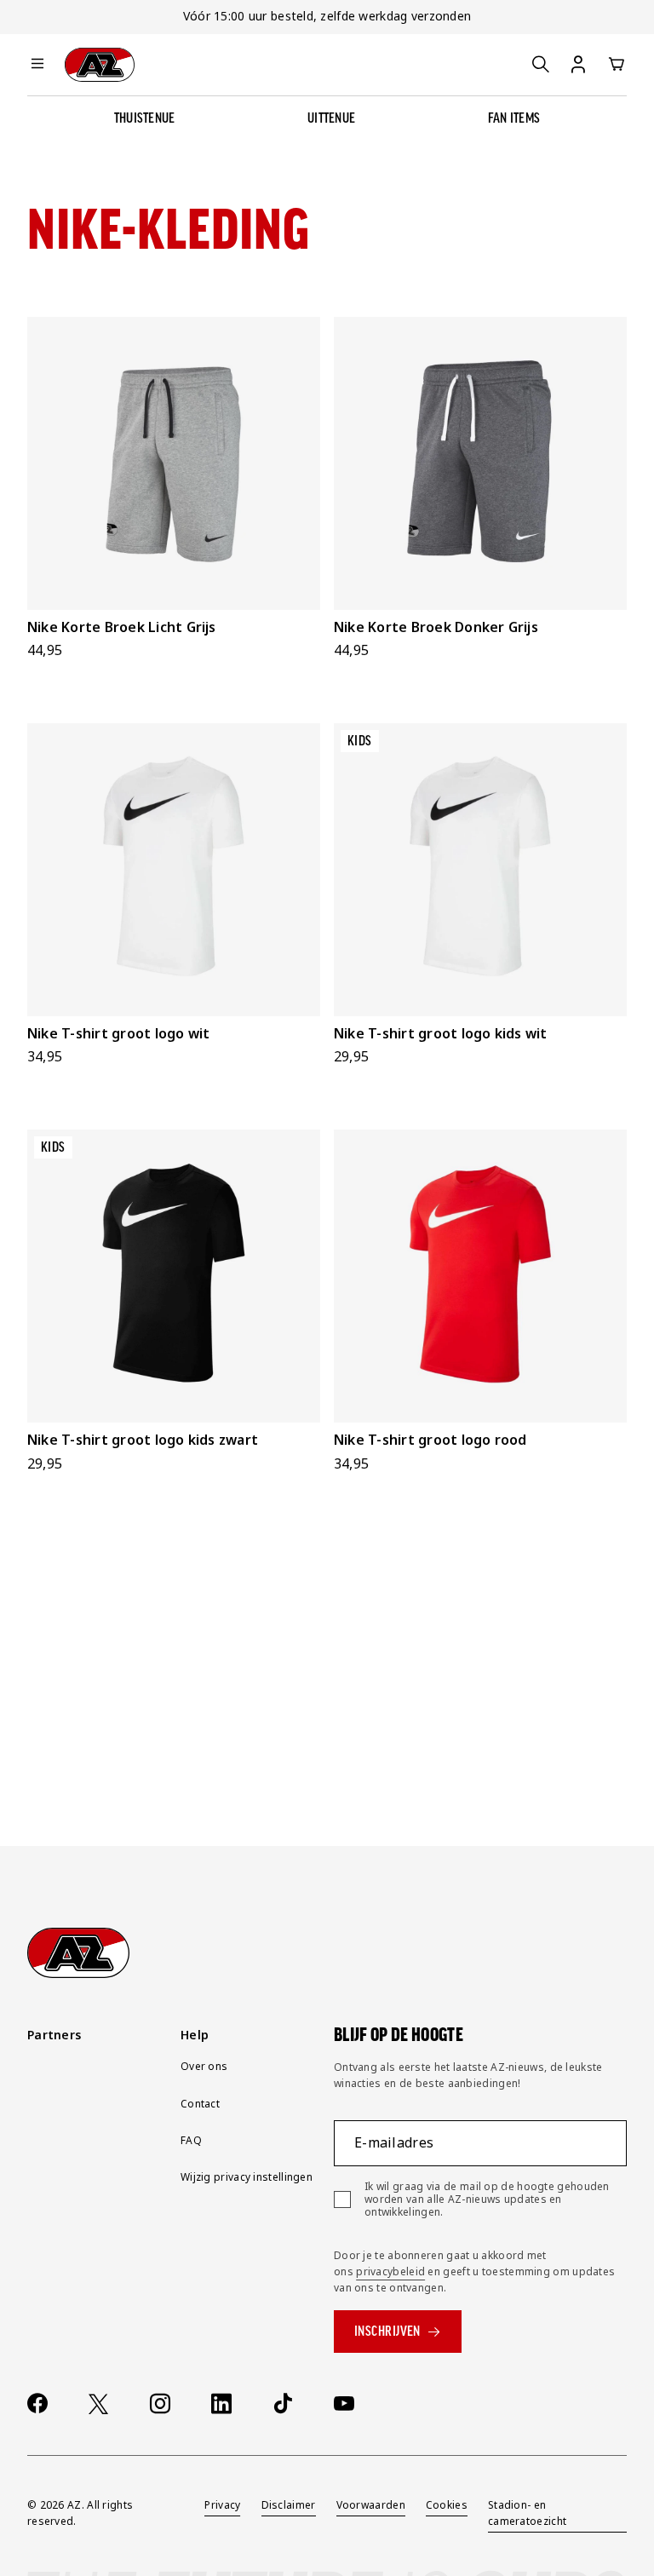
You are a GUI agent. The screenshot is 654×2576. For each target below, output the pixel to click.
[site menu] (37, 65)
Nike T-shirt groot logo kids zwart (143, 1440)
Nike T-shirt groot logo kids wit (441, 1033)
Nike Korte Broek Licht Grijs (122, 627)
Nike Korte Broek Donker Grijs (436, 627)
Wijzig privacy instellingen (247, 2177)
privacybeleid (390, 2271)
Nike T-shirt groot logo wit (118, 1033)
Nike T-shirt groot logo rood (430, 1440)
